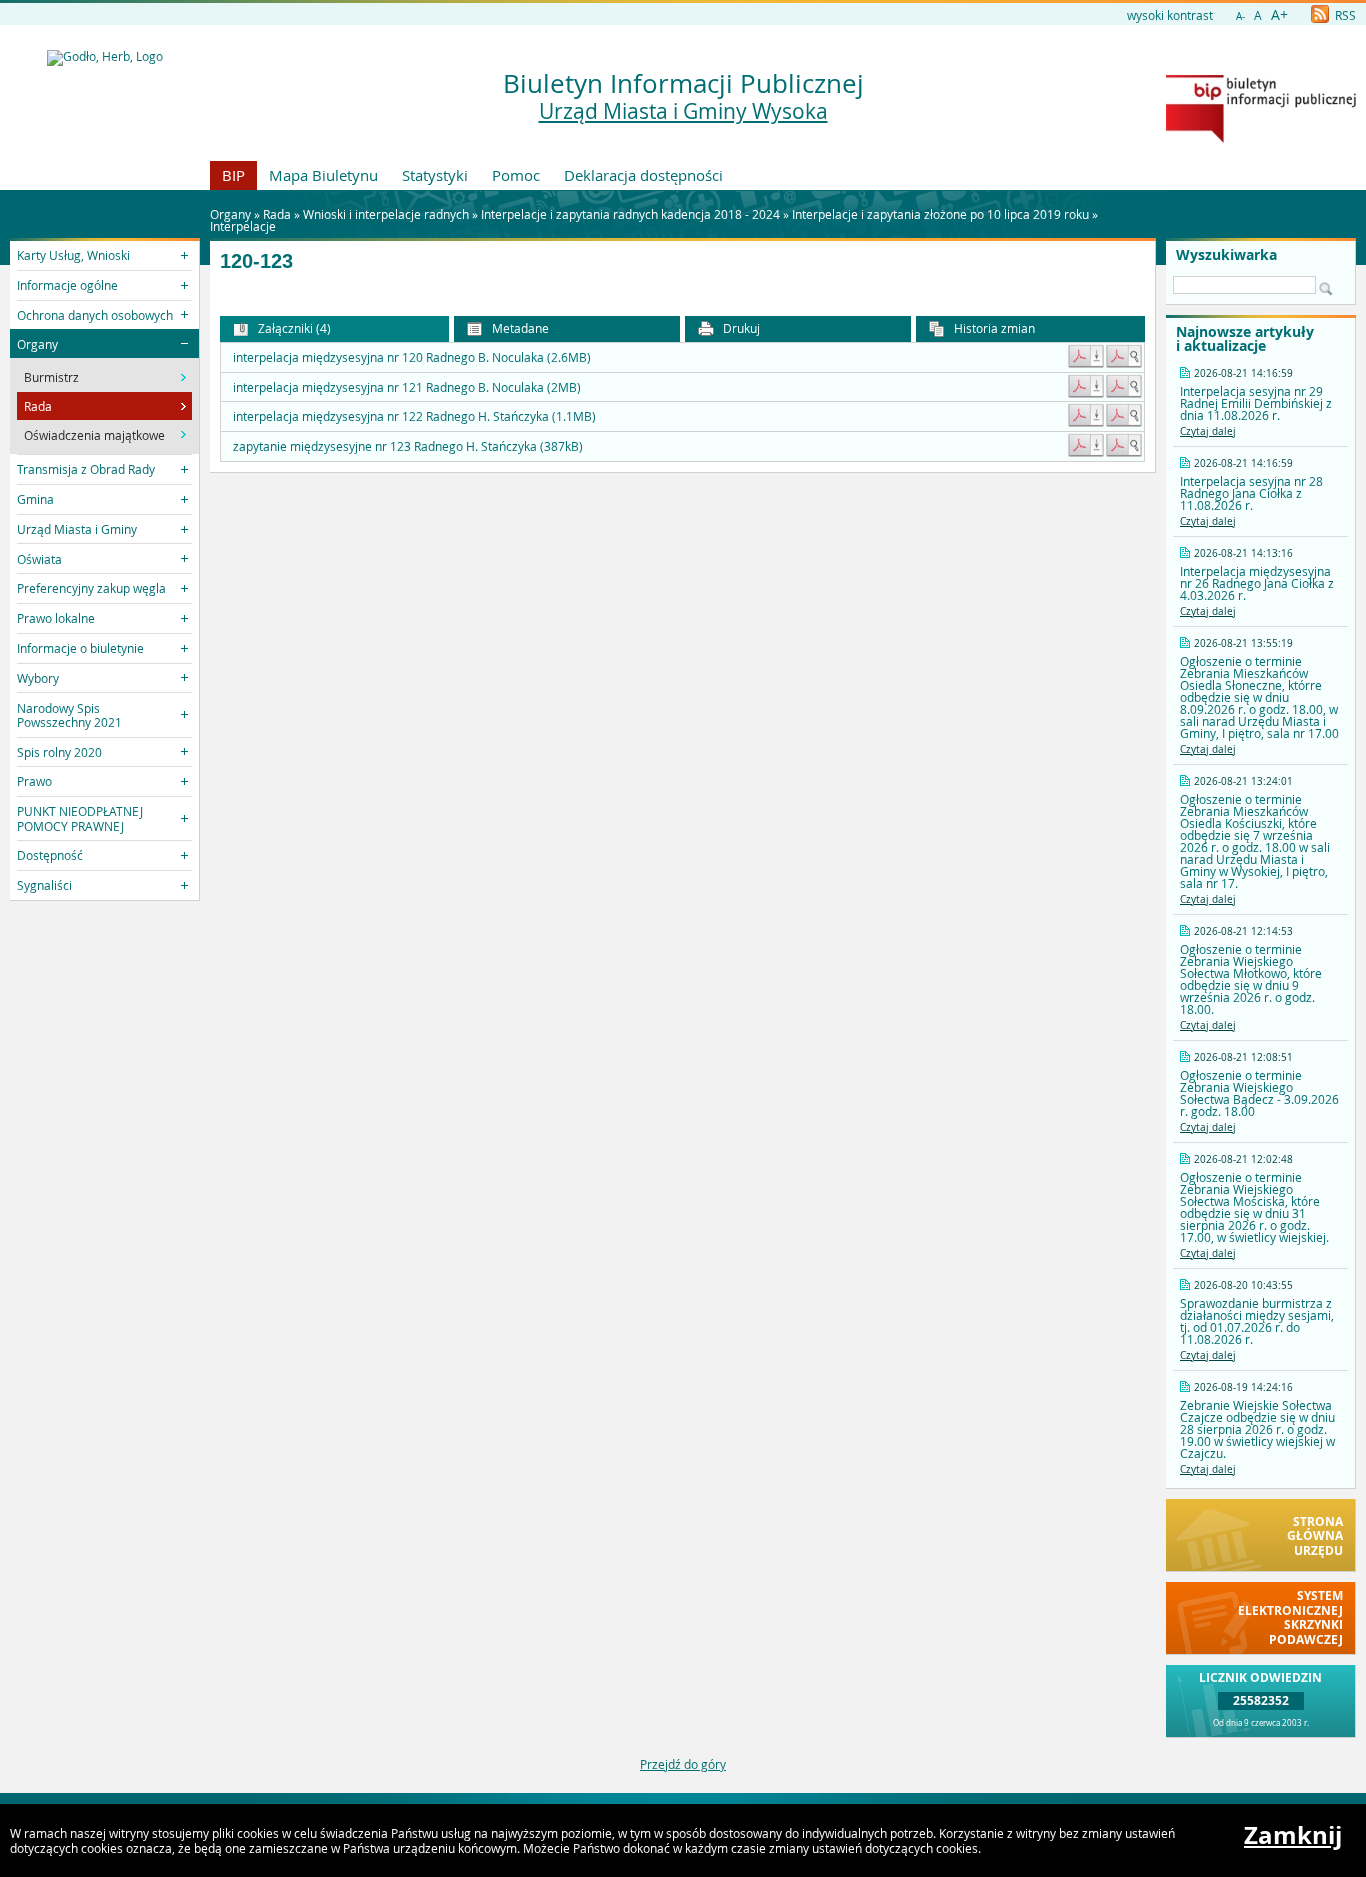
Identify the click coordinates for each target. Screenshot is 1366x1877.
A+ (1279, 14)
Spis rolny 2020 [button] (59, 752)
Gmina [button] (35, 499)
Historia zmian (993, 328)
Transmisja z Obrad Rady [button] (86, 469)
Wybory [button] (38, 678)
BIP (233, 175)
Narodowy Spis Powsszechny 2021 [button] (69, 715)
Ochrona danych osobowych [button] (95, 315)
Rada (277, 214)
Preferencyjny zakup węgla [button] (91, 588)
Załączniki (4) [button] (293, 328)
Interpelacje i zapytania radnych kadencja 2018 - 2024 (630, 214)
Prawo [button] (34, 781)
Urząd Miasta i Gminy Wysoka (683, 111)
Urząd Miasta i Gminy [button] (77, 529)
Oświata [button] (39, 559)
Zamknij (1293, 1835)
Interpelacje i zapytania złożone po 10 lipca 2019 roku (940, 214)
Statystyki (435, 175)
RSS (1344, 15)
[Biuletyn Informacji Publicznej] (1261, 138)
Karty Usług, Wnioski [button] (73, 255)
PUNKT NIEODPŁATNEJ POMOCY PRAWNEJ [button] (80, 818)
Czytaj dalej (1208, 431)
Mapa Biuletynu (323, 175)
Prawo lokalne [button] (56, 618)
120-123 (256, 261)
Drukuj (740, 328)
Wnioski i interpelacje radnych (386, 214)
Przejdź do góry (683, 1764)
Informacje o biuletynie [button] (80, 648)
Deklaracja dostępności (643, 175)
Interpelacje (243, 226)
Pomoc (516, 175)
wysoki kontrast (1170, 15)
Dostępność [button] (50, 855)
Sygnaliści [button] (44, 885)
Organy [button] (37, 344)
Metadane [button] (519, 328)
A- (1240, 16)
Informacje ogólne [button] (67, 285)
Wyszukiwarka (1226, 255)
